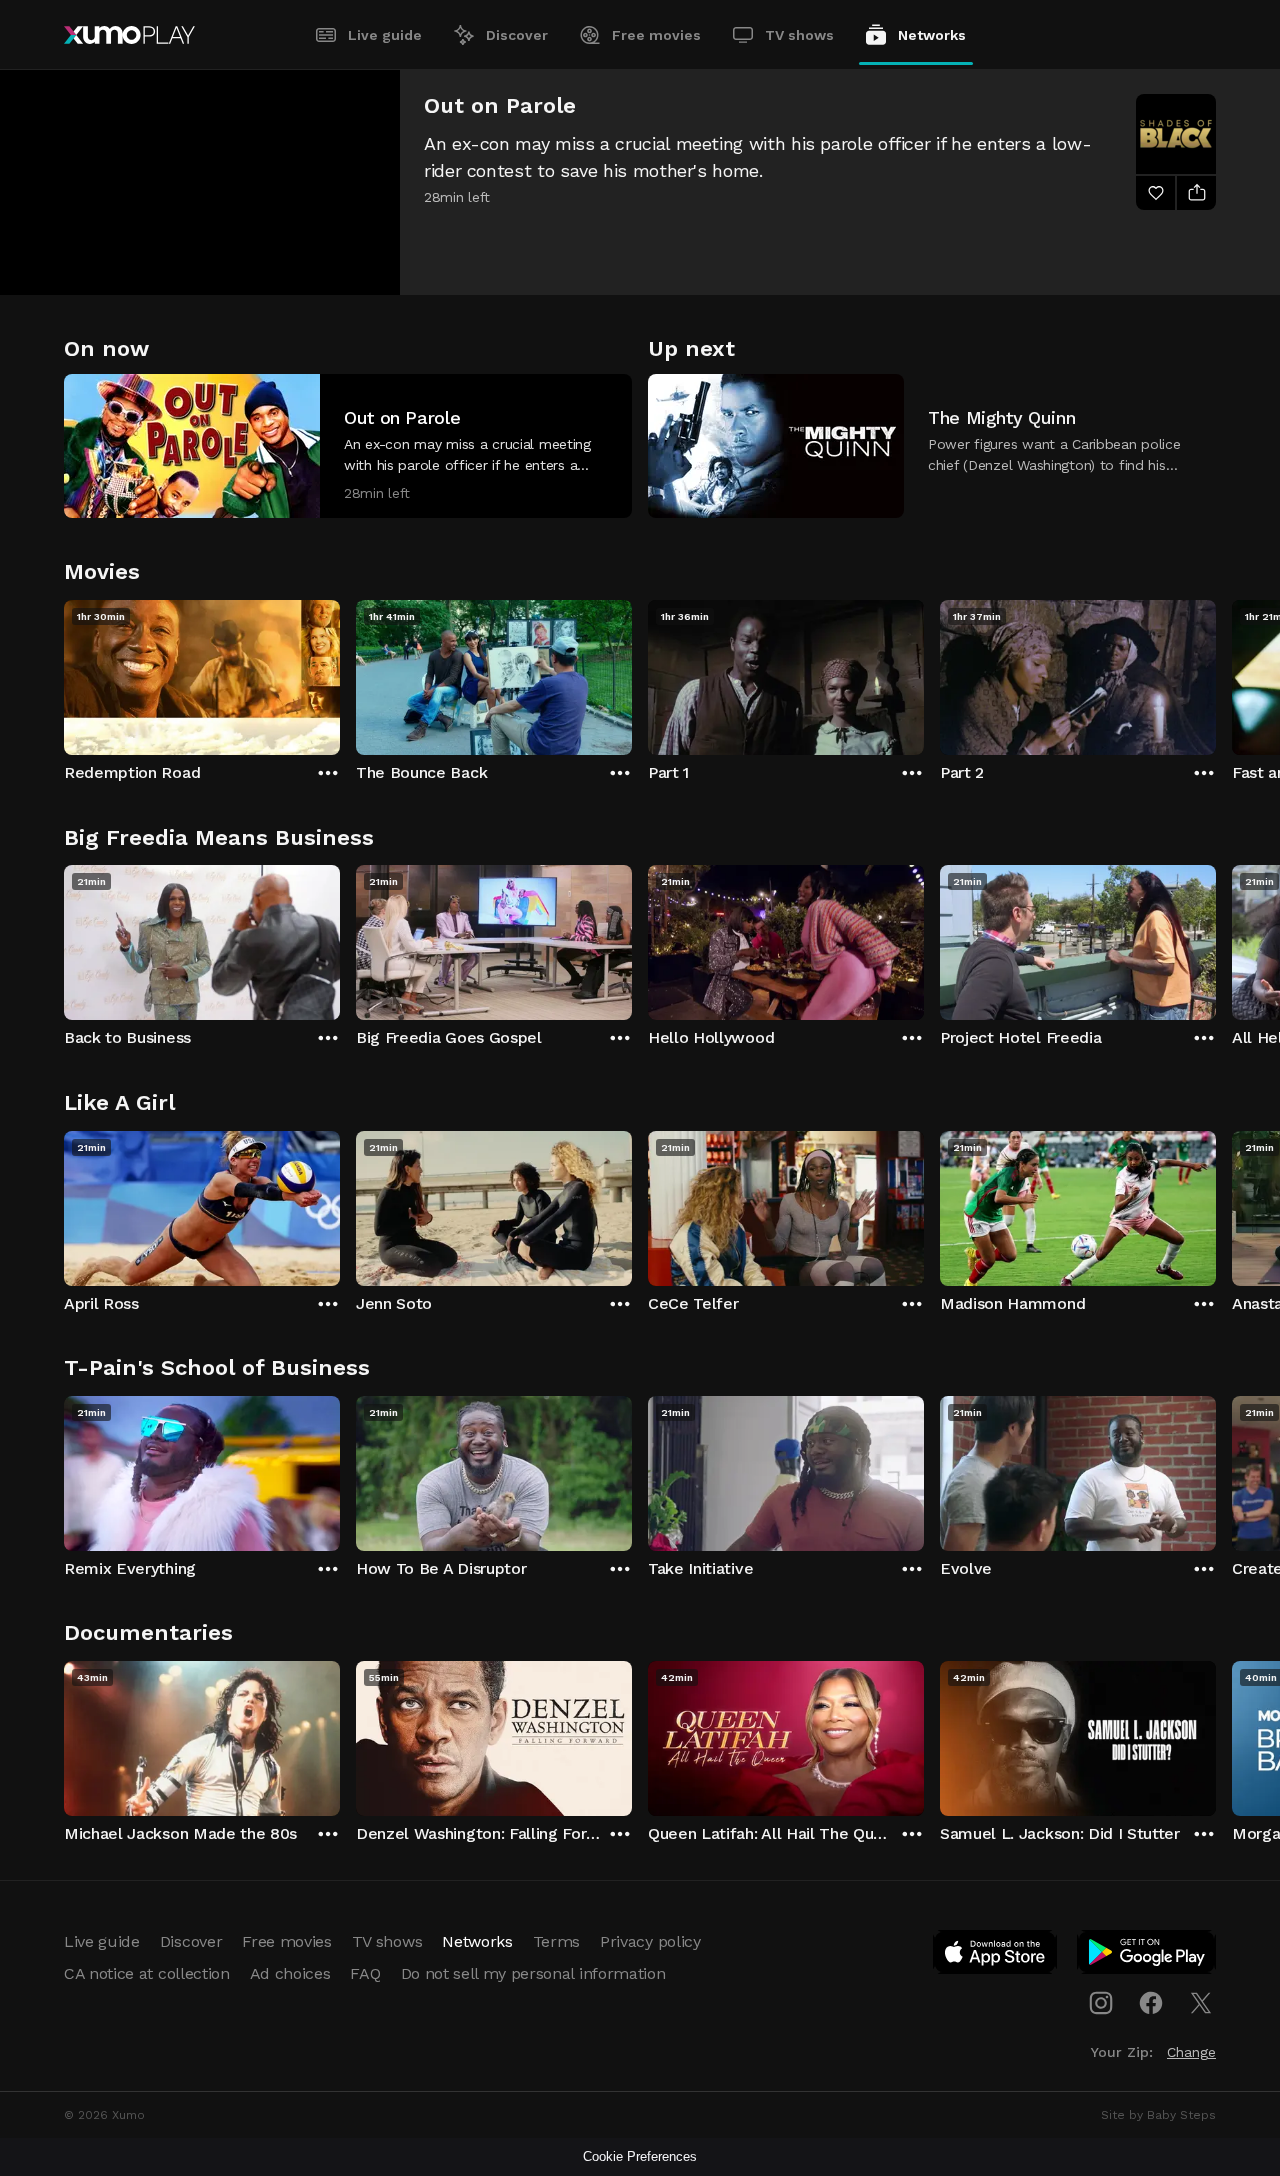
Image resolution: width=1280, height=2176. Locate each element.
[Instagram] (1101, 2003)
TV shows (799, 35)
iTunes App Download (996, 1956)
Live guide (385, 35)
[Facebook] (1151, 2003)
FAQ (365, 1973)
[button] (348, 446)
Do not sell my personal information (533, 1973)
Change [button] (1191, 2052)
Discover (517, 35)
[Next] (1216, 673)
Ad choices (290, 1973)
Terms (556, 1941)
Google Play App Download (1147, 1956)
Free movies (656, 35)
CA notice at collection (147, 1973)
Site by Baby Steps (1158, 2115)
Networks (932, 35)
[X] (1201, 2003)
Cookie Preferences (640, 2156)
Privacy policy (650, 1941)
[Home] (129, 35)
